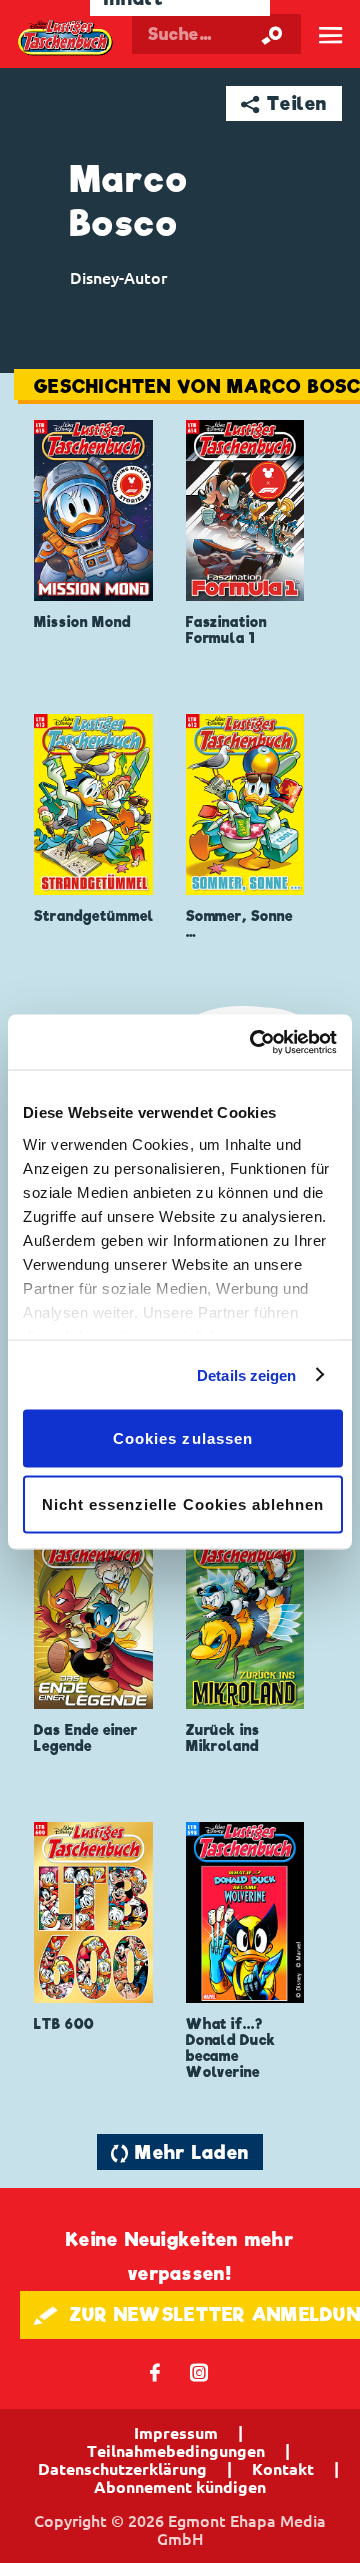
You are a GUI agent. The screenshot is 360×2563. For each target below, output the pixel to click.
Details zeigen (246, 1374)
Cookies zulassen (183, 1438)
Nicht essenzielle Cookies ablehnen (183, 1503)
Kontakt (283, 2469)
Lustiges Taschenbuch (66, 38)
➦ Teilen (284, 103)
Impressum (176, 2433)
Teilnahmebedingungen (176, 2451)
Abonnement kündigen (180, 2487)
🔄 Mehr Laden (180, 2152)
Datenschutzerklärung (122, 2469)
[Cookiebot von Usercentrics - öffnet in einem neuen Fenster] (254, 1042)
